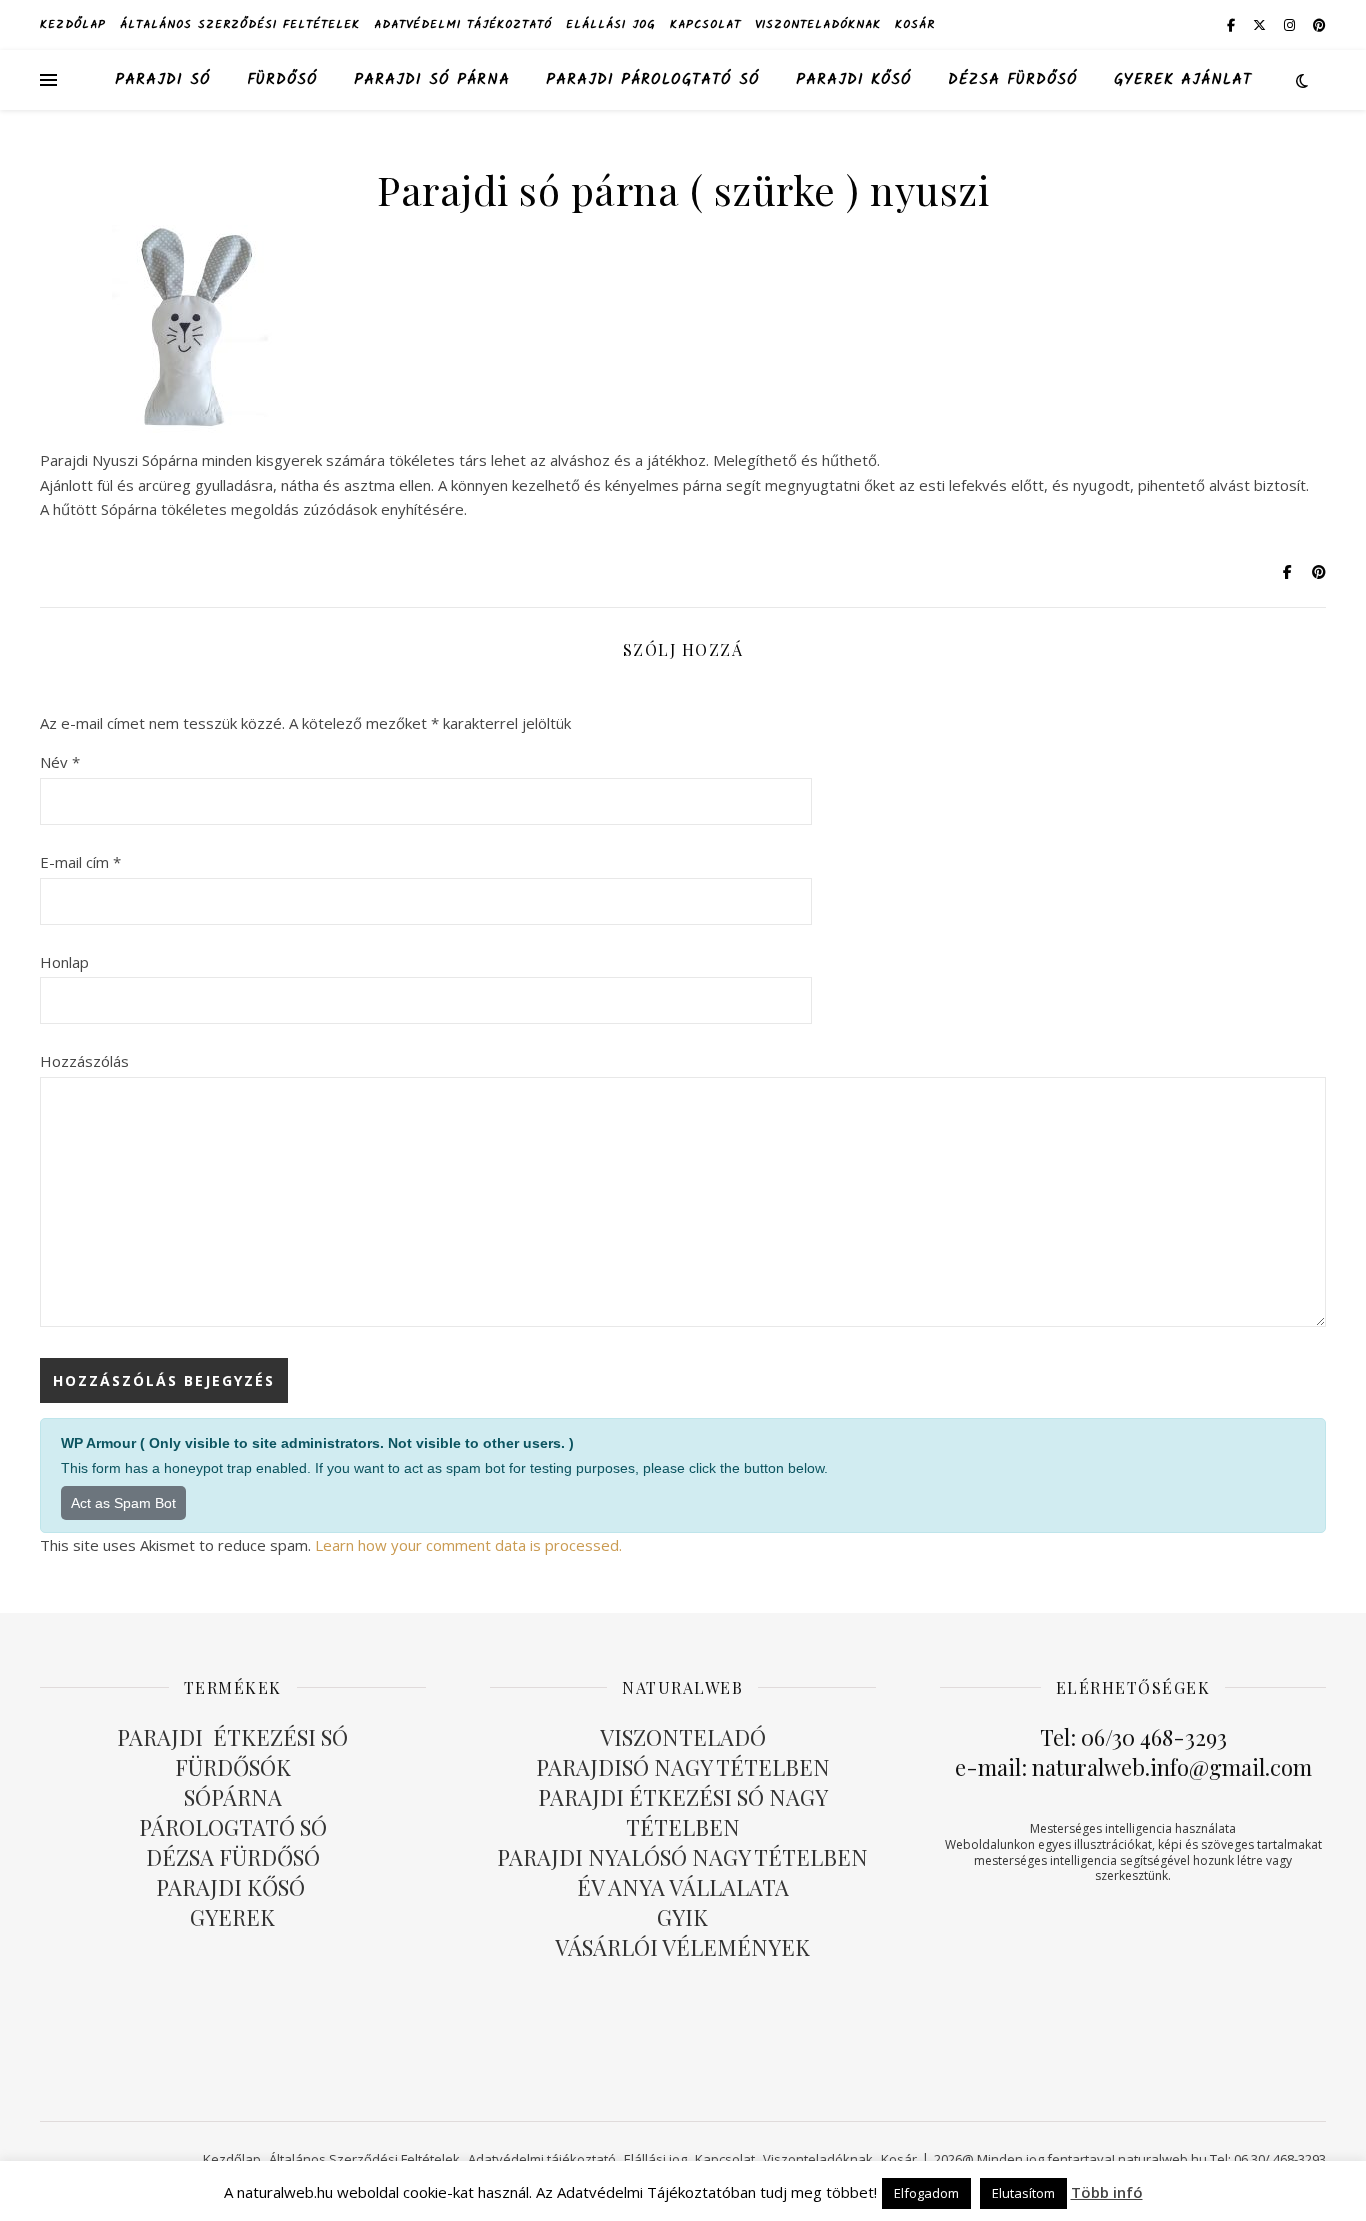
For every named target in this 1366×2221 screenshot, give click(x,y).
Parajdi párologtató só (653, 80)
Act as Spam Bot (123, 1503)
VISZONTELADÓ (683, 1737)
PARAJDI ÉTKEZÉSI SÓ (232, 1737)
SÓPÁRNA (233, 1797)
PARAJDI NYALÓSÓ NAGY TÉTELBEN (682, 1857)
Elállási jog (611, 24)
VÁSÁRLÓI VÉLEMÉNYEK (682, 1947)
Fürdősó (282, 80)
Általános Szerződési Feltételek (240, 24)
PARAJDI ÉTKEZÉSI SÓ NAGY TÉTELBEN (683, 1812)
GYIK (682, 1917)
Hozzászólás (84, 1061)
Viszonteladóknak (818, 24)
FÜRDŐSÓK (233, 1767)
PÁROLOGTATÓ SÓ (233, 1827)
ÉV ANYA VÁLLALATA (683, 1887)
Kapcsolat (705, 24)
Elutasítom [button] (1023, 2193)
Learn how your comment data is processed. (468, 1545)
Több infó (1107, 2192)
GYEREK (232, 1917)
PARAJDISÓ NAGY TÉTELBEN (683, 1767)
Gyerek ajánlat (1183, 80)
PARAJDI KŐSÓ (233, 1887)
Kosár (915, 24)
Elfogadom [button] (926, 2193)
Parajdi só (163, 80)
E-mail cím (80, 862)
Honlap (64, 962)
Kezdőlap (73, 24)
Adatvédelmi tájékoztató (463, 24)
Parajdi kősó (854, 80)
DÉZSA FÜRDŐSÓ (1013, 80)
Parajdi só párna (432, 80)
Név (60, 762)
